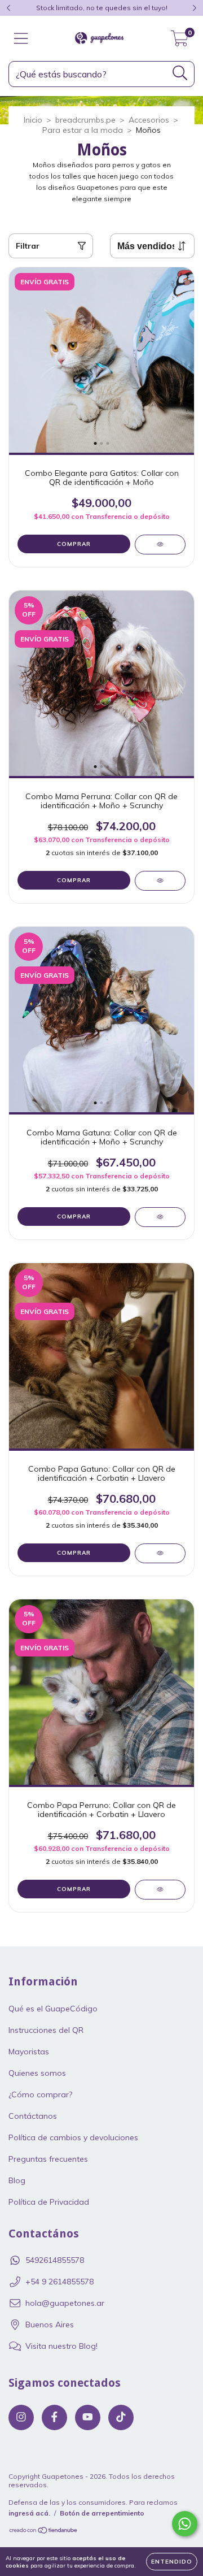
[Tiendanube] (44, 2532)
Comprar (74, 544)
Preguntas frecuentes (48, 2159)
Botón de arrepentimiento (102, 2513)
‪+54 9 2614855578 (59, 2282)
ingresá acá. (29, 2513)
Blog (17, 2180)
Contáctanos (33, 2116)
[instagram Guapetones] (21, 2417)
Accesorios (149, 120)
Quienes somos (37, 2073)
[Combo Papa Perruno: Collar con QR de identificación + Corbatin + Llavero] (160, 1890)
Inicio (33, 120)
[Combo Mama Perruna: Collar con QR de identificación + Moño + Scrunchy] (160, 881)
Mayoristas (29, 2052)
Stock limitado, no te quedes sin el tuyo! (102, 8)
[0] (180, 41)
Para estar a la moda (83, 130)
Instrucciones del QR (46, 2030)
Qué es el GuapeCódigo (53, 2009)
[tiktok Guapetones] (121, 2417)
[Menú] (21, 39)
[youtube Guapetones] (88, 2417)
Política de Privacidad (49, 2202)
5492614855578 (55, 2260)
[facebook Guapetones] (54, 2417)
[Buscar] (180, 73)
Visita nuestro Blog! (61, 2346)
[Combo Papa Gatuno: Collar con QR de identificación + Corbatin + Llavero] (160, 1553)
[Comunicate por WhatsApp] (185, 2524)
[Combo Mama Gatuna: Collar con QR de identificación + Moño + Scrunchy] (160, 1217)
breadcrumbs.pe (85, 120)
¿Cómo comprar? (40, 2094)
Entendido (172, 2562)
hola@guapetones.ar (65, 2303)
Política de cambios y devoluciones (73, 2137)
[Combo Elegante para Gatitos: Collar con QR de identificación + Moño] (160, 545)
